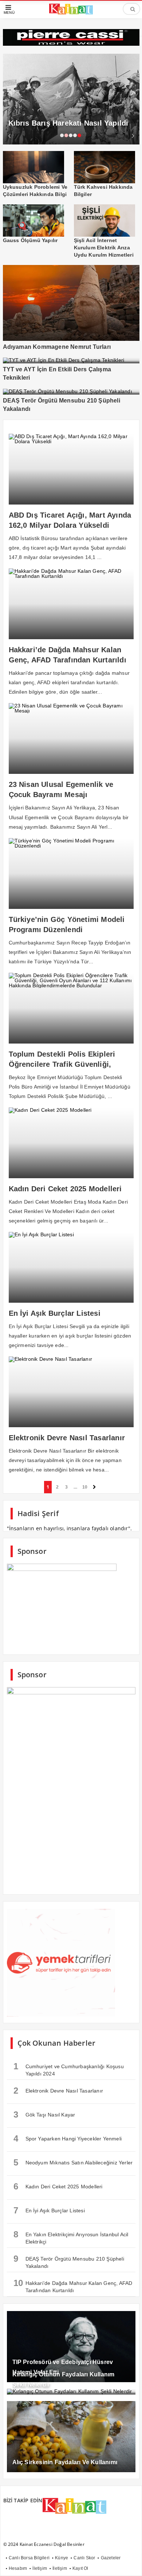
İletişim (40, 2568)
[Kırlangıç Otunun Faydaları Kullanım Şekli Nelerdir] (71, 2392)
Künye (62, 2558)
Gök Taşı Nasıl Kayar (44, 2114)
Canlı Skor (84, 2558)
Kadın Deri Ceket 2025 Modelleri (58, 2186)
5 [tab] (79, 135)
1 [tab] (62, 135)
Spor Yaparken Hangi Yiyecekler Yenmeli (68, 2138)
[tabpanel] (71, 99)
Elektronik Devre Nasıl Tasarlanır (58, 2091)
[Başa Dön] (129, 2563)
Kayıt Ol (80, 2568)
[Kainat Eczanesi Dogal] (71, 13)
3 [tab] (71, 135)
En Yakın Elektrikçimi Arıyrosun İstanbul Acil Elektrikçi (71, 2237)
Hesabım (18, 2568)
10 (85, 1487)
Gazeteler (111, 2558)
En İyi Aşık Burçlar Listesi (49, 2210)
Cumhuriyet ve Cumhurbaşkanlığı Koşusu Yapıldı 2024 (69, 2069)
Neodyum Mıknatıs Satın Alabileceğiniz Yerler (73, 2162)
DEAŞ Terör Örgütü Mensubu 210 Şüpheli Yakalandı (69, 2261)
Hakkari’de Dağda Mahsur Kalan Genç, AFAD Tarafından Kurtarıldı (73, 2286)
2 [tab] (66, 135)
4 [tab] (75, 135)
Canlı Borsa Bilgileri (29, 2558)
